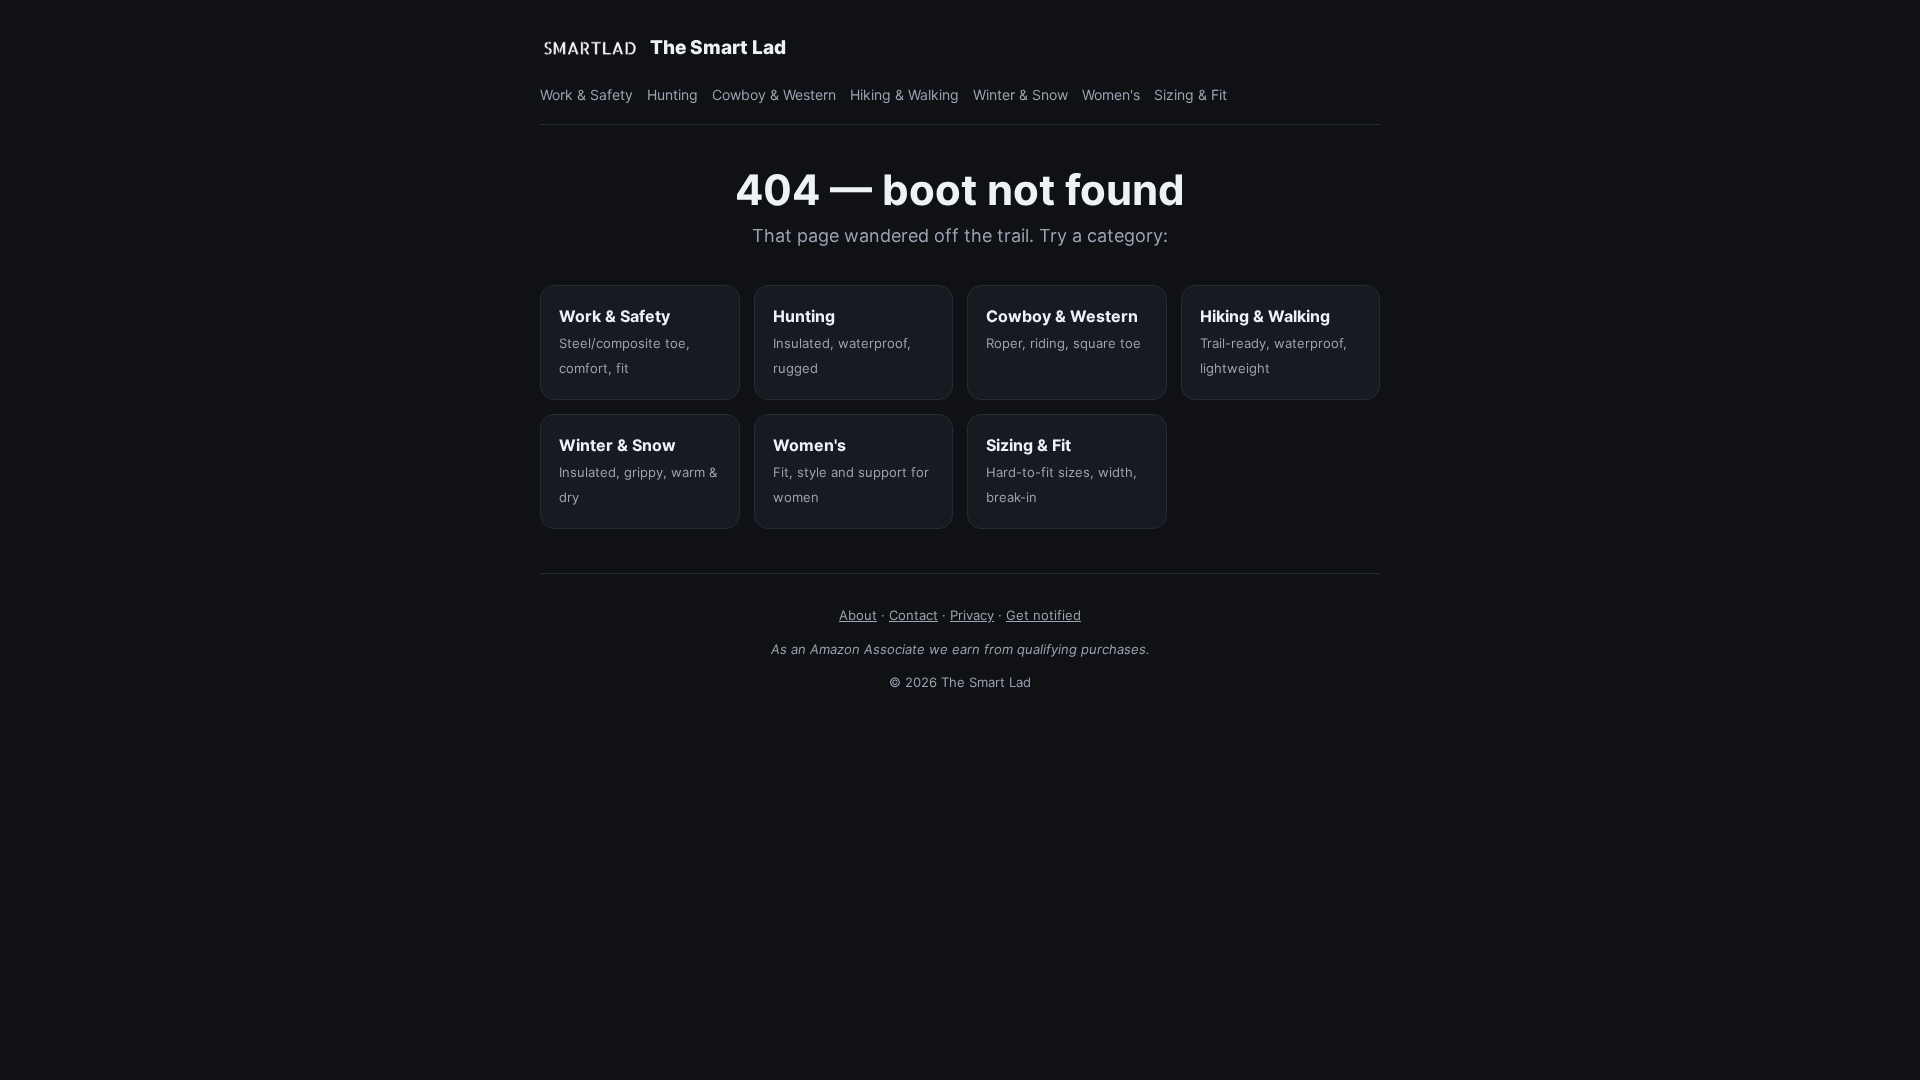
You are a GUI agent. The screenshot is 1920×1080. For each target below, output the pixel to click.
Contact (913, 615)
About (858, 615)
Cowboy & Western (774, 94)
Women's (1111, 94)
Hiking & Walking (904, 94)
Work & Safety (586, 94)
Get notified (1043, 615)
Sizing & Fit (1190, 94)
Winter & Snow (1020, 94)
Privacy (972, 615)
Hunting (672, 94)
